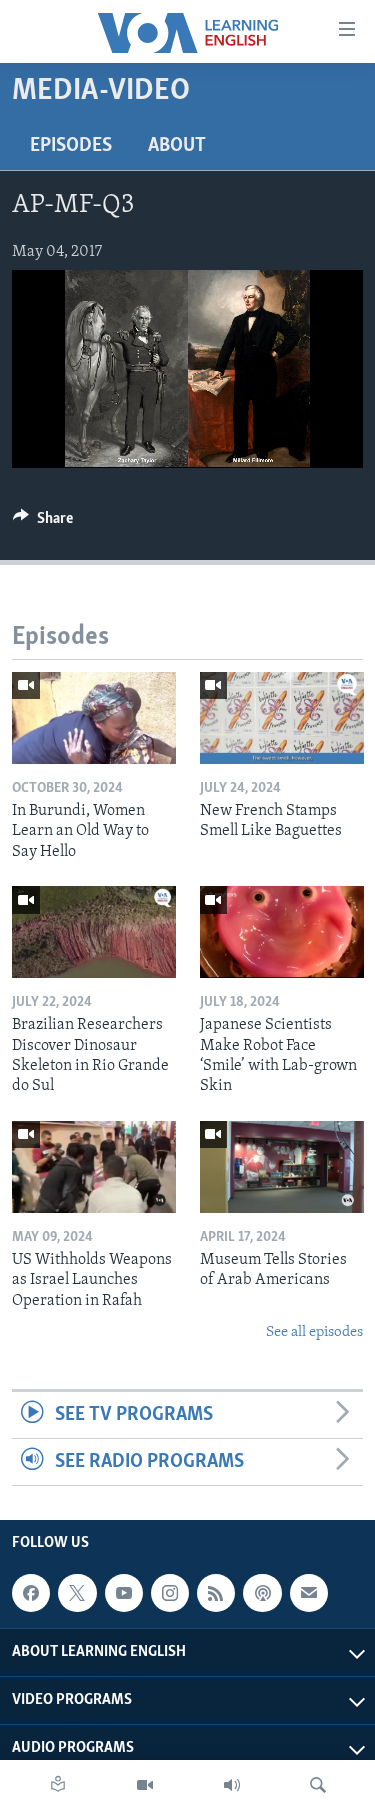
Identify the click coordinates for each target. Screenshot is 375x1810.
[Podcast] (262, 1593)
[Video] (145, 1785)
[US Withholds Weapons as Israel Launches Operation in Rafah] (94, 1167)
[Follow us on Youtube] (124, 1593)
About (177, 146)
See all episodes (314, 1332)
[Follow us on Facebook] (31, 1593)
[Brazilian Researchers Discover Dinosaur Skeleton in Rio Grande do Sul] (94, 932)
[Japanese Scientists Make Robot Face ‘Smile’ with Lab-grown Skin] (282, 932)
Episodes (71, 146)
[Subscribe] (309, 1593)
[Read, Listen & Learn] (58, 1785)
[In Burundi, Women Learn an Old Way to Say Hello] (94, 718)
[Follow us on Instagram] (170, 1593)
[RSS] (216, 1593)
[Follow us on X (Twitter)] (77, 1593)
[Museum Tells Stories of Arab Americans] (282, 1167)
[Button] (43, 523)
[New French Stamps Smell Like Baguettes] (282, 718)
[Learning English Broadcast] (232, 1785)
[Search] (318, 1785)
